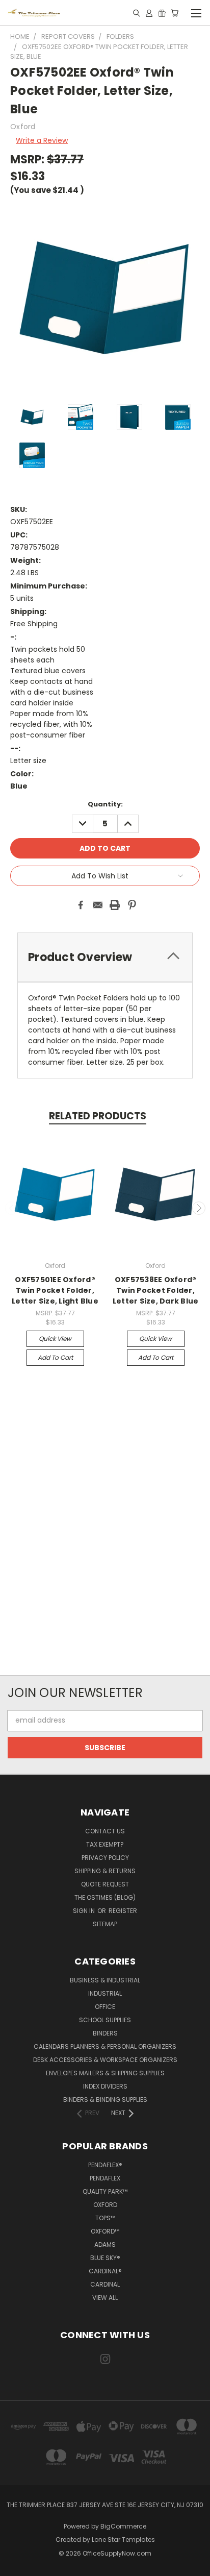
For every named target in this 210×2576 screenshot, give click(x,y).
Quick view (55, 1339)
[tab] (105, 957)
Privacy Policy (105, 1858)
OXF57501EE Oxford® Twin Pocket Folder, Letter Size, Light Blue (55, 1290)
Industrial (105, 1993)
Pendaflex (105, 2178)
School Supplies (105, 2020)
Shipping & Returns (105, 1871)
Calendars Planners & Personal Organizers (105, 2046)
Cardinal (105, 2284)
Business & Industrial (105, 1980)
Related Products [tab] (98, 1116)
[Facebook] (81, 905)
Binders (105, 2033)
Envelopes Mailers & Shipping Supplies (105, 2073)
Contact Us (105, 1831)
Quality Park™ (105, 2191)
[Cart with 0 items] (175, 13)
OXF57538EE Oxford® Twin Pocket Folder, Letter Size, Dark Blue (156, 1290)
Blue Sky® (105, 2258)
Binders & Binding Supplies (105, 2100)
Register (123, 1911)
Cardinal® (105, 2271)
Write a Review (42, 140)
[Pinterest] (132, 905)
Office (105, 2007)
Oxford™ (105, 2231)
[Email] (98, 905)
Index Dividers (105, 2086)
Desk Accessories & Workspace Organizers (105, 2060)
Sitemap (105, 1924)
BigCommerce (123, 2526)
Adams (105, 2244)
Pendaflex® (105, 2165)
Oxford (105, 2205)
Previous (12, 1208)
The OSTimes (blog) (105, 1897)
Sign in (85, 1911)
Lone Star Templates (123, 2540)
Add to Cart (55, 1357)
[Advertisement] (105, 1527)
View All (105, 2298)
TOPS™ (105, 2218)
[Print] (115, 905)
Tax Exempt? (105, 1844)
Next (199, 1208)
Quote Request (105, 1884)
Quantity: (105, 804)
